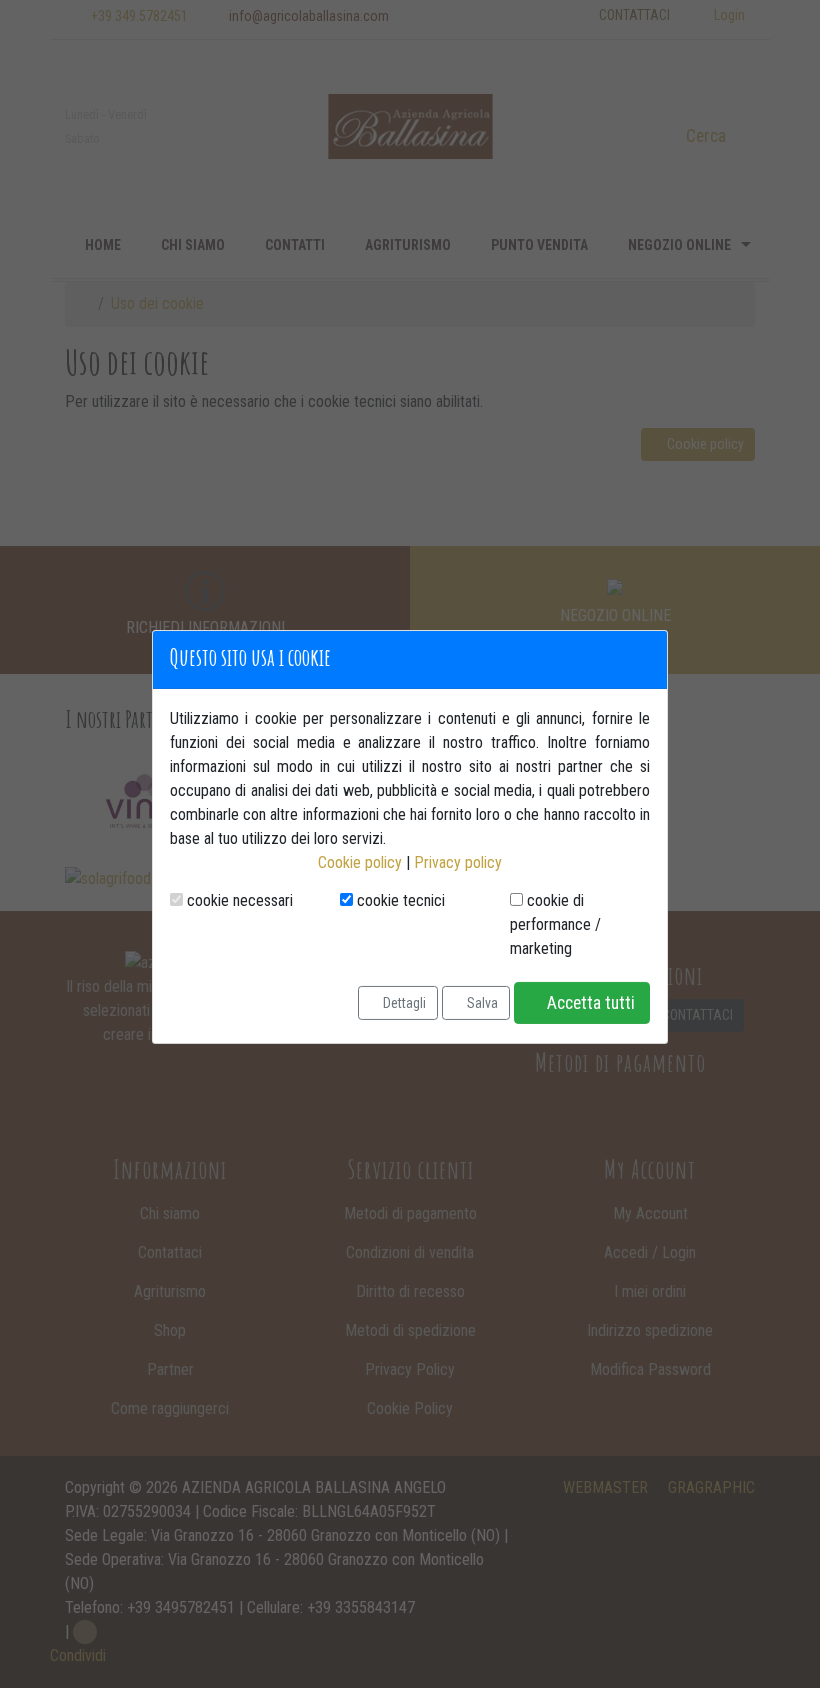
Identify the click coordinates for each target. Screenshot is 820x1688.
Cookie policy (360, 862)
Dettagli (403, 1002)
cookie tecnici (399, 900)
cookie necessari (238, 900)
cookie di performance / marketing (555, 924)
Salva (481, 1002)
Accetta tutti (589, 1003)
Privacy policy (458, 862)
